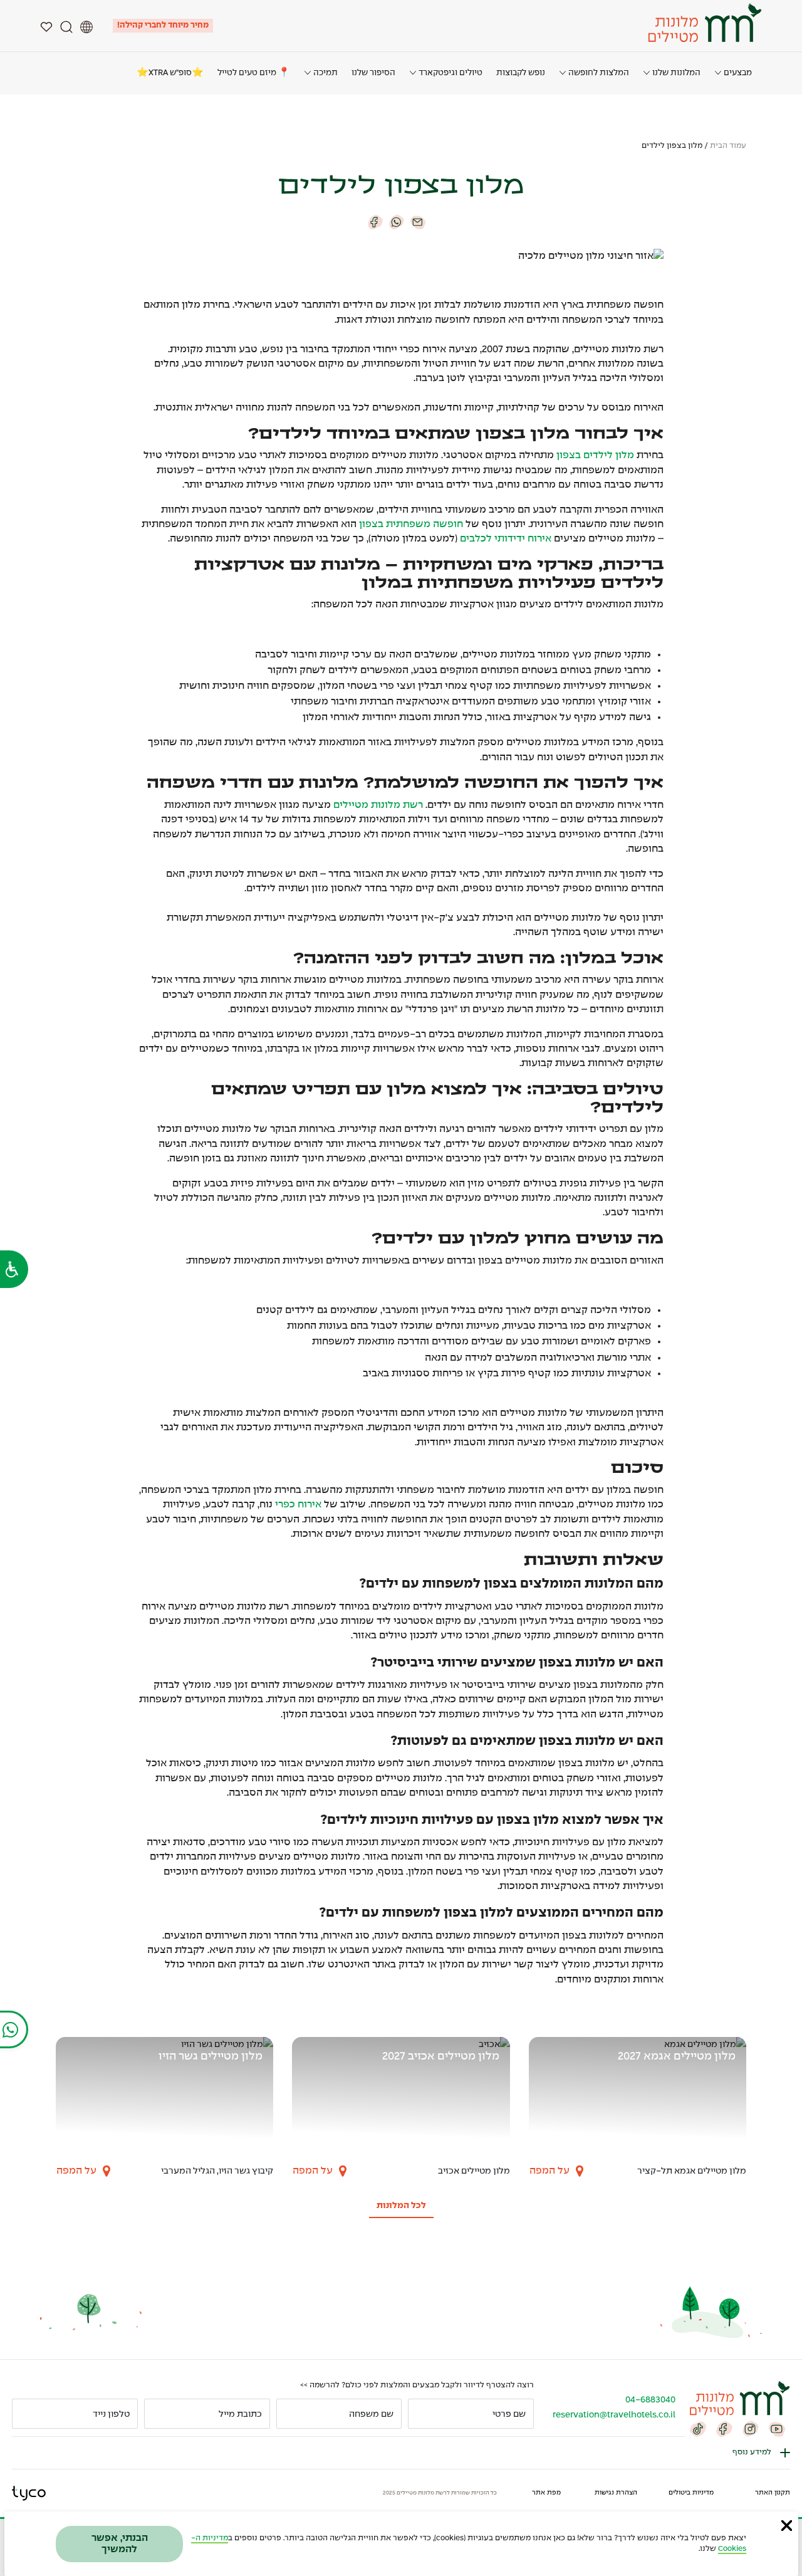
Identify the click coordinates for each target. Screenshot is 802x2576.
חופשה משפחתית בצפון (411, 524)
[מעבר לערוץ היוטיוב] (777, 2428)
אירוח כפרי (298, 1505)
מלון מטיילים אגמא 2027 (677, 2057)
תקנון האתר (773, 2493)
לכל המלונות (401, 2206)
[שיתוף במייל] (418, 222)
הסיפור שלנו (373, 73)
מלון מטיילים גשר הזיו (211, 2057)
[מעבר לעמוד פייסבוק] (724, 2428)
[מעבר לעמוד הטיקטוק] (698, 2428)
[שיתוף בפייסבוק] (375, 222)
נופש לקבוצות (521, 73)
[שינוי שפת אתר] (86, 26)
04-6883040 (650, 2400)
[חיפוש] (66, 26)
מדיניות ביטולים (691, 2493)
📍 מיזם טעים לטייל (254, 73)
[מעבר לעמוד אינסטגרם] (751, 2428)
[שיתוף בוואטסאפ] (397, 222)
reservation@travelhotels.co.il (614, 2415)
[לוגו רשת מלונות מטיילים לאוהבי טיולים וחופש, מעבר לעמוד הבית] (703, 23)
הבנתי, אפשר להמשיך (120, 2544)
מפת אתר (546, 2493)
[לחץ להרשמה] (27, 2414)
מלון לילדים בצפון (595, 455)
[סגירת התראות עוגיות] (787, 2525)
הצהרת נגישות (616, 2493)
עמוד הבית (728, 146)
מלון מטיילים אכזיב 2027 (441, 2057)
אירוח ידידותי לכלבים (506, 539)
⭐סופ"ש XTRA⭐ (170, 73)
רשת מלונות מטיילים (378, 805)
